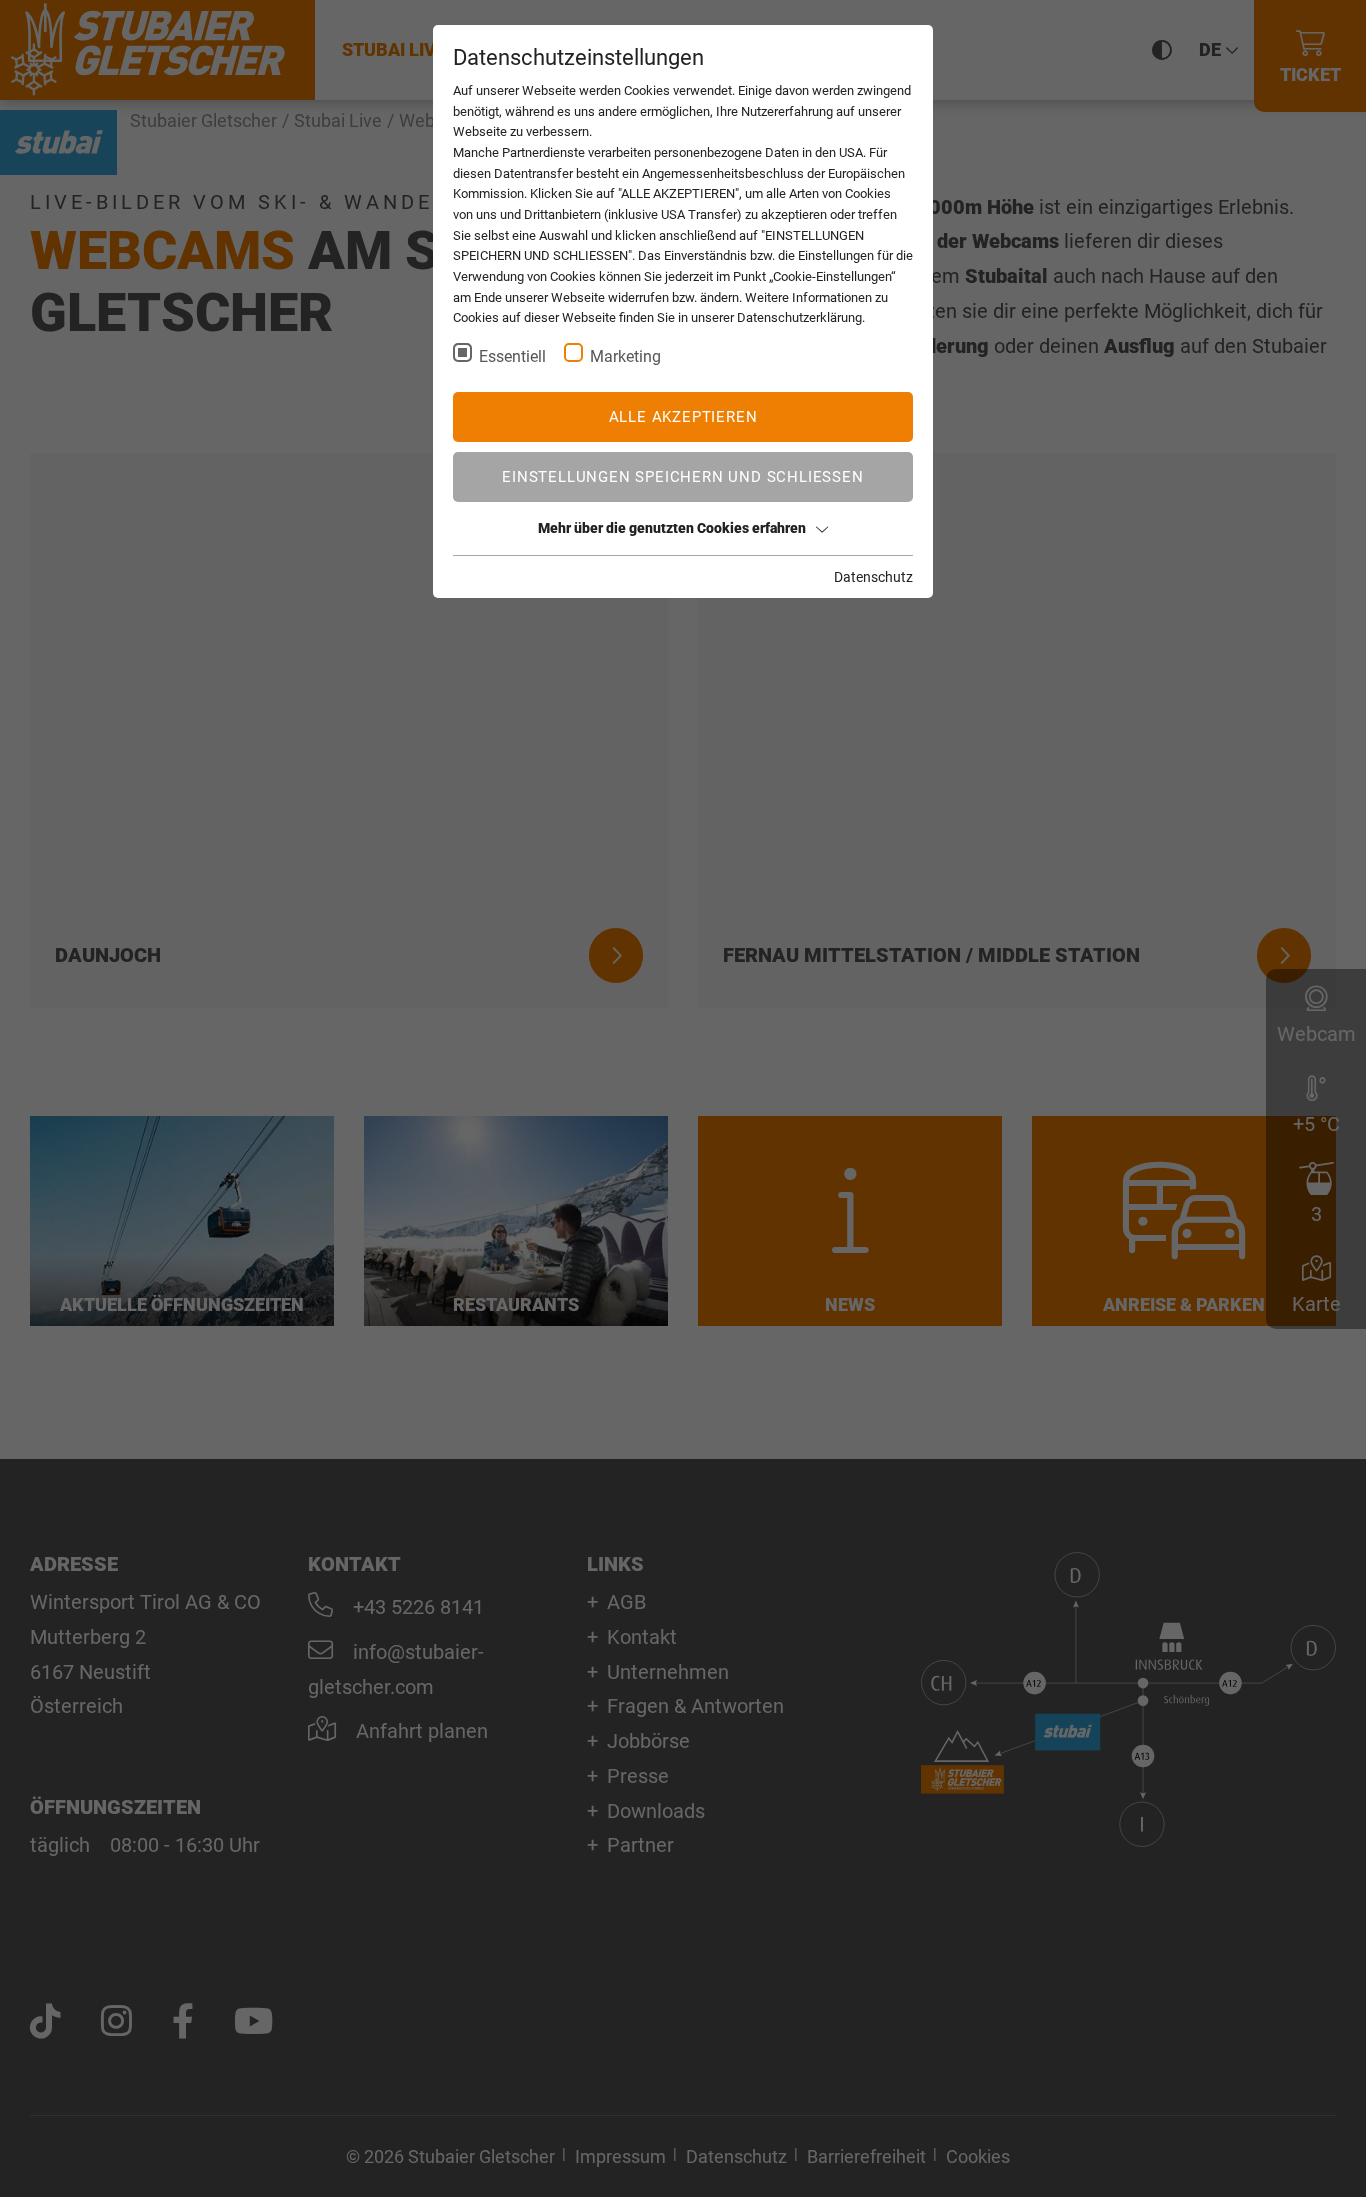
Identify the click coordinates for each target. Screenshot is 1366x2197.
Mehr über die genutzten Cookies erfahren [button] (672, 528)
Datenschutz (873, 577)
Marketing (625, 356)
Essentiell (512, 356)
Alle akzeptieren (683, 417)
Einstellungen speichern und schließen (682, 477)
